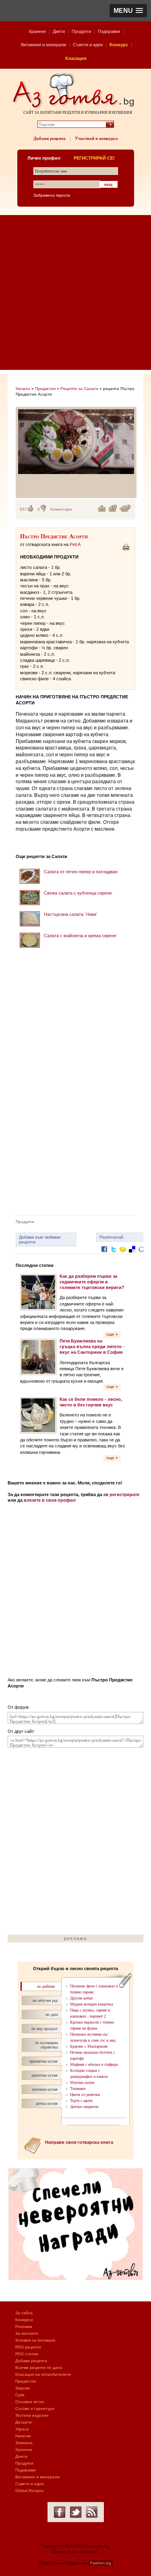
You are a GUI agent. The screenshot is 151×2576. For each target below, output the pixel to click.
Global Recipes (29, 2491)
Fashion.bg (101, 2563)
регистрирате (124, 1494)
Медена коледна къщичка (91, 2004)
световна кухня (45, 2089)
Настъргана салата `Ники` (71, 914)
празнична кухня (43, 2061)
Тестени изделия (32, 2415)
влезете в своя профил (50, 1500)
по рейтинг (46, 1986)
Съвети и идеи (88, 45)
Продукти (81, 31)
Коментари (61, 509)
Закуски (23, 2388)
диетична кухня (44, 2075)
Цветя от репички (85, 2095)
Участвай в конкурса (96, 138)
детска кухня (47, 2103)
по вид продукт (44, 2029)
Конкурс (119, 45)
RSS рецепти (28, 2347)
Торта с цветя (81, 2101)
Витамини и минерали (43, 45)
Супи (20, 2395)
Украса (22, 2429)
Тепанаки (78, 2089)
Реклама (24, 2327)
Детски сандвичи (84, 2107)
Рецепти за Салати (79, 389)
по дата (52, 2015)
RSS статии (27, 2354)
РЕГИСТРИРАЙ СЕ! (94, 158)
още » (112, 1334)
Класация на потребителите (43, 2374)
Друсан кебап (81, 1998)
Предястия (45, 389)
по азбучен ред (45, 2000)
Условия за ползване (35, 2340)
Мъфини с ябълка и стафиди (94, 2064)
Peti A (75, 544)
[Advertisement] (75, 295)
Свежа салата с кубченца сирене (78, 893)
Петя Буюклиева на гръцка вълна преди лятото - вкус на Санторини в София (92, 1347)
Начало (23, 389)
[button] (128, 11)
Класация (76, 58)
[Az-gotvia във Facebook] (60, 2512)
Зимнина (24, 2443)
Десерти (24, 2422)
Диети (59, 31)
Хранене (37, 31)
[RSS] (92, 2512)
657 (23, 509)
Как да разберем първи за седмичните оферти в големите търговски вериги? (92, 1282)
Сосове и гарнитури (35, 2409)
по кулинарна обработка (46, 2045)
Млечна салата (82, 2082)
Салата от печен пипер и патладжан (81, 872)
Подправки (109, 31)
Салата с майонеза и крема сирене (80, 936)
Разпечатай (111, 1237)
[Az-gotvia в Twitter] (76, 2512)
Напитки (23, 2436)
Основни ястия (30, 2402)
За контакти (27, 2333)
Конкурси (24, 2320)
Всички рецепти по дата (39, 2368)
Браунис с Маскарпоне (89, 2046)
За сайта (24, 2313)
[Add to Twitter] (114, 1255)
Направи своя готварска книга (79, 2142)
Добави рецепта (50, 138)
